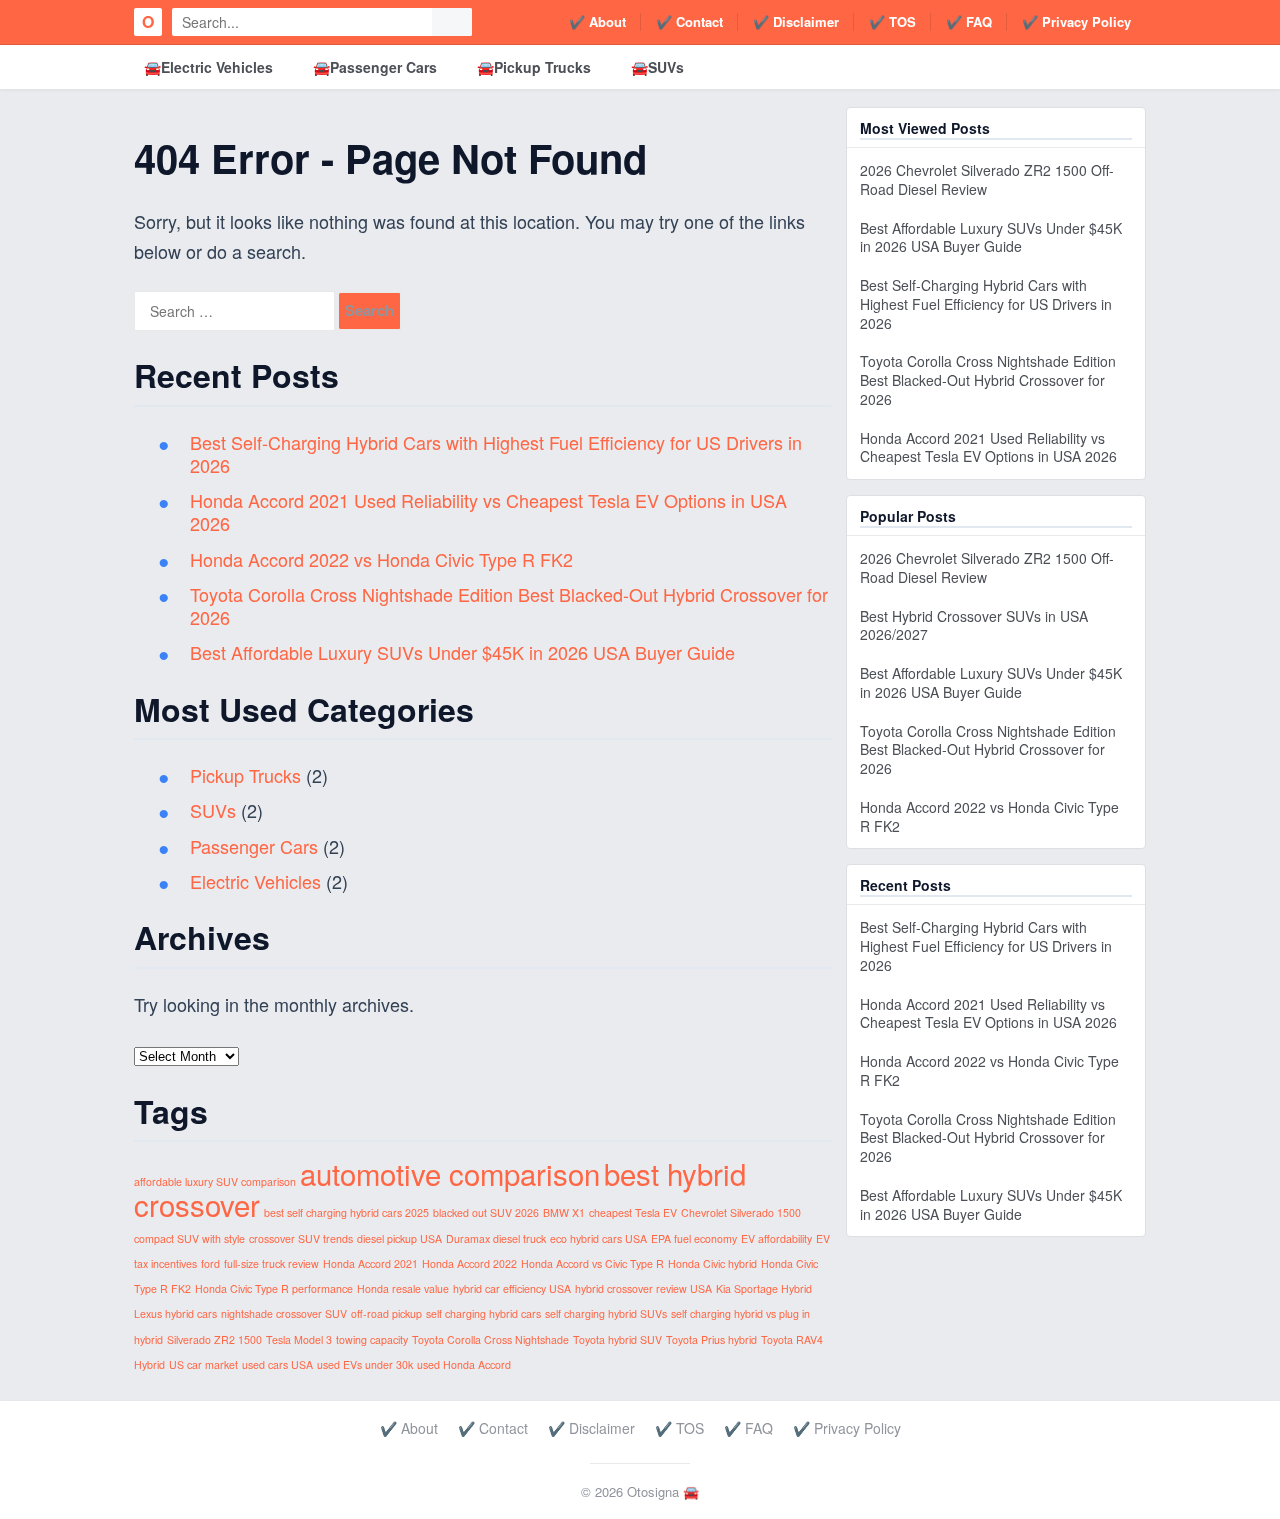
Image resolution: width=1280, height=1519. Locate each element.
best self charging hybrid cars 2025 (346, 1212)
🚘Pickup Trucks (534, 67)
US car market (203, 1364)
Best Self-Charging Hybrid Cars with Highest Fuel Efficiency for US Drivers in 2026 (496, 453)
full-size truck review (271, 1263)
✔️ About (597, 21)
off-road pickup (386, 1313)
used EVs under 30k (365, 1364)
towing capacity (372, 1339)
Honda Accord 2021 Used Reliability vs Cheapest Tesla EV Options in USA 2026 (488, 511)
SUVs (213, 810)
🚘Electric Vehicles (208, 67)
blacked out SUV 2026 (486, 1212)
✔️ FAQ (969, 21)
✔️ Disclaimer (796, 21)
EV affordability (776, 1238)
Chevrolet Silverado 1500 (741, 1212)
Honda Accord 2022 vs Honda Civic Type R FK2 (381, 559)
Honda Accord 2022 (469, 1263)
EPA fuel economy (694, 1238)
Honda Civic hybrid (712, 1263)
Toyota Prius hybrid (711, 1339)
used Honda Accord (464, 1364)
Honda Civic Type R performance (274, 1288)
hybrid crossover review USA (643, 1288)
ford (210, 1263)
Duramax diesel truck (496, 1238)
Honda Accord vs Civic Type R (592, 1263)
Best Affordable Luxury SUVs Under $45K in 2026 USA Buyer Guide (462, 652)
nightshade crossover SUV (284, 1313)
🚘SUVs (657, 67)
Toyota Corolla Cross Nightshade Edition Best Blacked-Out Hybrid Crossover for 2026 (509, 605)
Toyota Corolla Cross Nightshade (490, 1339)
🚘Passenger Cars (375, 67)
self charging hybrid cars (483, 1313)
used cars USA (277, 1364)
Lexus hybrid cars (175, 1313)
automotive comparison (450, 1173)
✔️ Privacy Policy (1076, 21)
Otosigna (653, 1491)
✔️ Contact (689, 21)
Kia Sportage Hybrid (764, 1288)
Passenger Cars (254, 846)
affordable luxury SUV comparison (215, 1181)
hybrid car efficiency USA (512, 1288)
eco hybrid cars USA (598, 1238)
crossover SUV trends (301, 1238)
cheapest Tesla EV (633, 1212)
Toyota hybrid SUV (617, 1339)
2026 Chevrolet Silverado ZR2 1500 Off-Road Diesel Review (987, 179)
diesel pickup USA (399, 1238)
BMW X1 (564, 1212)
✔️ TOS (892, 21)
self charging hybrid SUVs (606, 1313)
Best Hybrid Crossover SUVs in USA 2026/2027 (974, 625)
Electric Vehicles (255, 881)
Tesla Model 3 (299, 1339)
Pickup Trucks (245, 775)
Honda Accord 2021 (370, 1263)
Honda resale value (403, 1288)
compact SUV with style (189, 1238)
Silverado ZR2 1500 (214, 1339)
